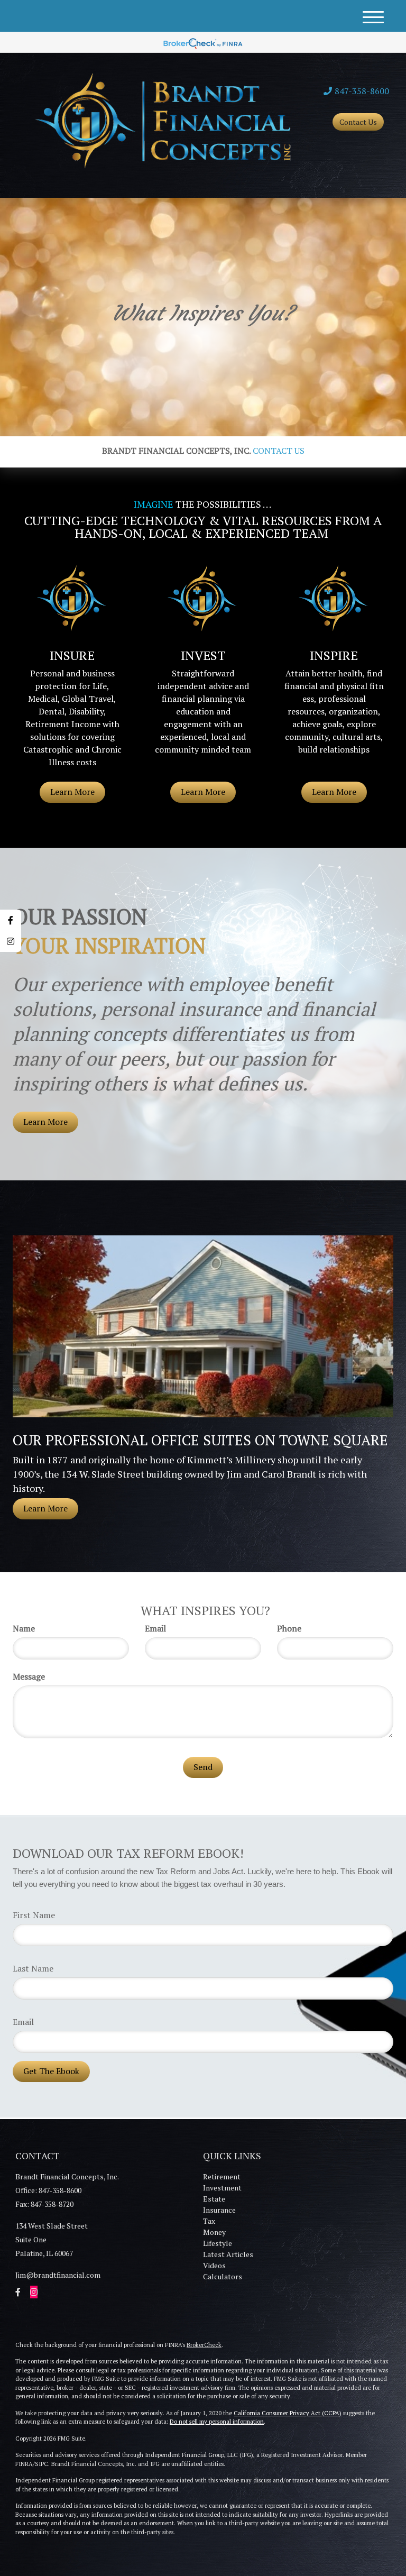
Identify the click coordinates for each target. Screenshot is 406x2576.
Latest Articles (228, 2254)
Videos (214, 2265)
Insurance (219, 2210)
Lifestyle (218, 2243)
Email (155, 1628)
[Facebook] (11, 920)
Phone (289, 1628)
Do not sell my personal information (217, 2422)
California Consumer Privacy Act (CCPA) (288, 2413)
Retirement (222, 2176)
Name (24, 1628)
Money (214, 2232)
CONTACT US (279, 451)
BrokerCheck (204, 2345)
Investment (222, 2188)
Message (29, 1676)
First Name (34, 1915)
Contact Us (358, 122)
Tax (209, 2221)
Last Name (33, 1968)
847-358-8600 (362, 91)
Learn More (45, 1122)
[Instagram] (11, 941)
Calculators (223, 2276)
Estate (214, 2199)
